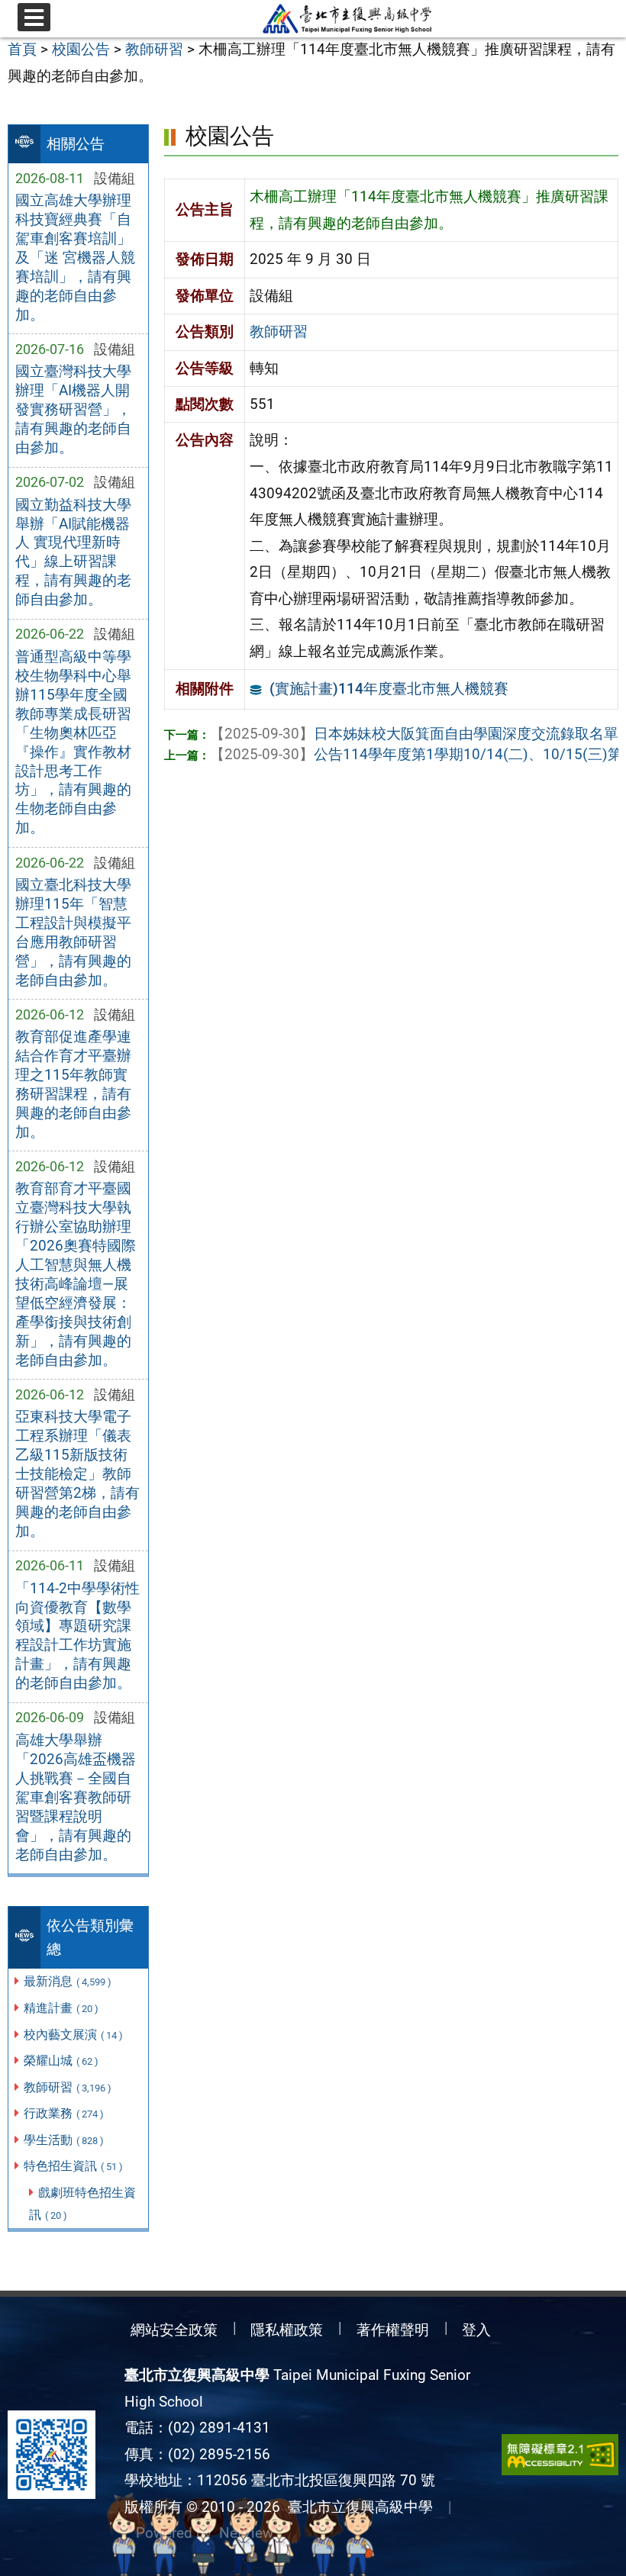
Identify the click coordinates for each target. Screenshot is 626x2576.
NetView (246, 2533)
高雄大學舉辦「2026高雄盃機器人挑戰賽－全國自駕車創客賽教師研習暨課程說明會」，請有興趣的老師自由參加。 (76, 1797)
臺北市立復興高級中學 (357, 2507)
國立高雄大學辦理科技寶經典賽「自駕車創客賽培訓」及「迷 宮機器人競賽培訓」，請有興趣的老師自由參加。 (75, 258)
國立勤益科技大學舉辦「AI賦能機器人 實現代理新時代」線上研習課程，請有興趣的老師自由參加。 (73, 552)
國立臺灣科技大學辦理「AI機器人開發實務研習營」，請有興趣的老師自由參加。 (73, 409)
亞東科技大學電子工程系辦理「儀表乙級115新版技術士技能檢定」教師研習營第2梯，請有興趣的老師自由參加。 (77, 1474)
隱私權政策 (287, 2330)
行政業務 (64, 2113)
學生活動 (64, 2140)
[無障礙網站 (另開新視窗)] (560, 2455)
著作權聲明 (393, 2330)
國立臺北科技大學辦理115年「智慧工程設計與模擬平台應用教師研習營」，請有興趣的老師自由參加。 (73, 932)
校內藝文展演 (73, 2035)
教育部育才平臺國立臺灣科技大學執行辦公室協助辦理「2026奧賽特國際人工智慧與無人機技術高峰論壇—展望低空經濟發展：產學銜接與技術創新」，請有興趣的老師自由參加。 (76, 1274)
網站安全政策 (174, 2330)
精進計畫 (61, 2008)
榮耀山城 (61, 2061)
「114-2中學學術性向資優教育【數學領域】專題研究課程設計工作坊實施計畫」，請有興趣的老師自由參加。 (77, 1636)
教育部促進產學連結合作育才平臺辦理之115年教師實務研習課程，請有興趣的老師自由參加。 (73, 1084)
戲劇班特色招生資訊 (82, 2204)
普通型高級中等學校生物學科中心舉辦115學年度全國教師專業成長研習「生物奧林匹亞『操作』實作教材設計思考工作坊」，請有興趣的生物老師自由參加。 (73, 742)
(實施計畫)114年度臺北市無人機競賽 (389, 689)
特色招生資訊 (73, 2166)
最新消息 (68, 1981)
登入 (476, 2330)
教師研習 (68, 2087)
